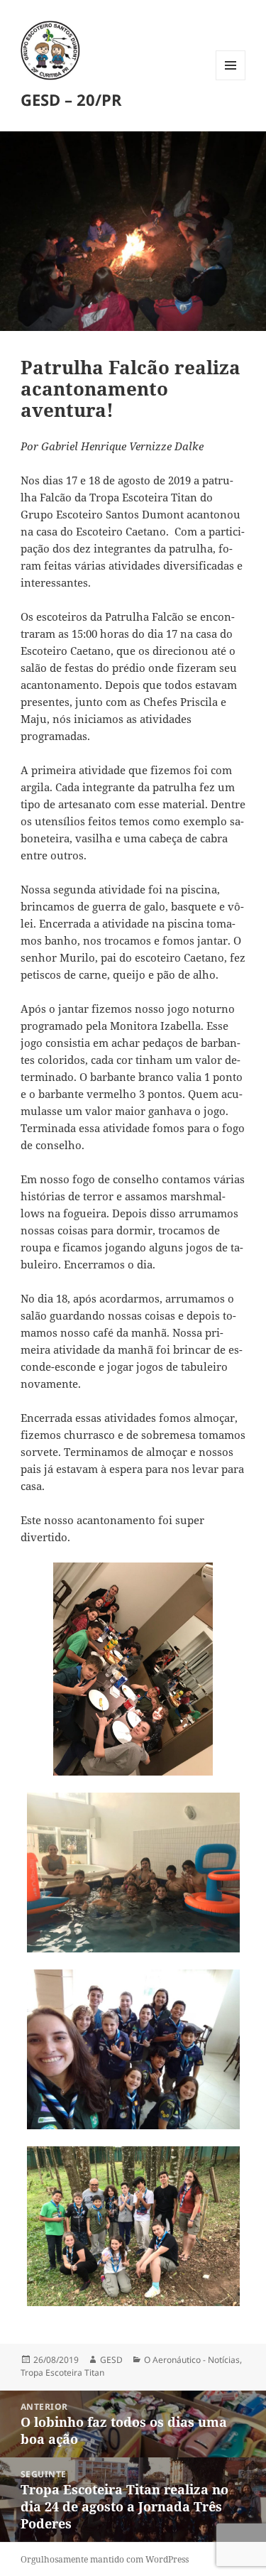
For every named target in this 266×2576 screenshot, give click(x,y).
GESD (111, 2360)
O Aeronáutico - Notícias (192, 2360)
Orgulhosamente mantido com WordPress (105, 2559)
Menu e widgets (231, 80)
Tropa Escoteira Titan (62, 2373)
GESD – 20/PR (71, 99)
